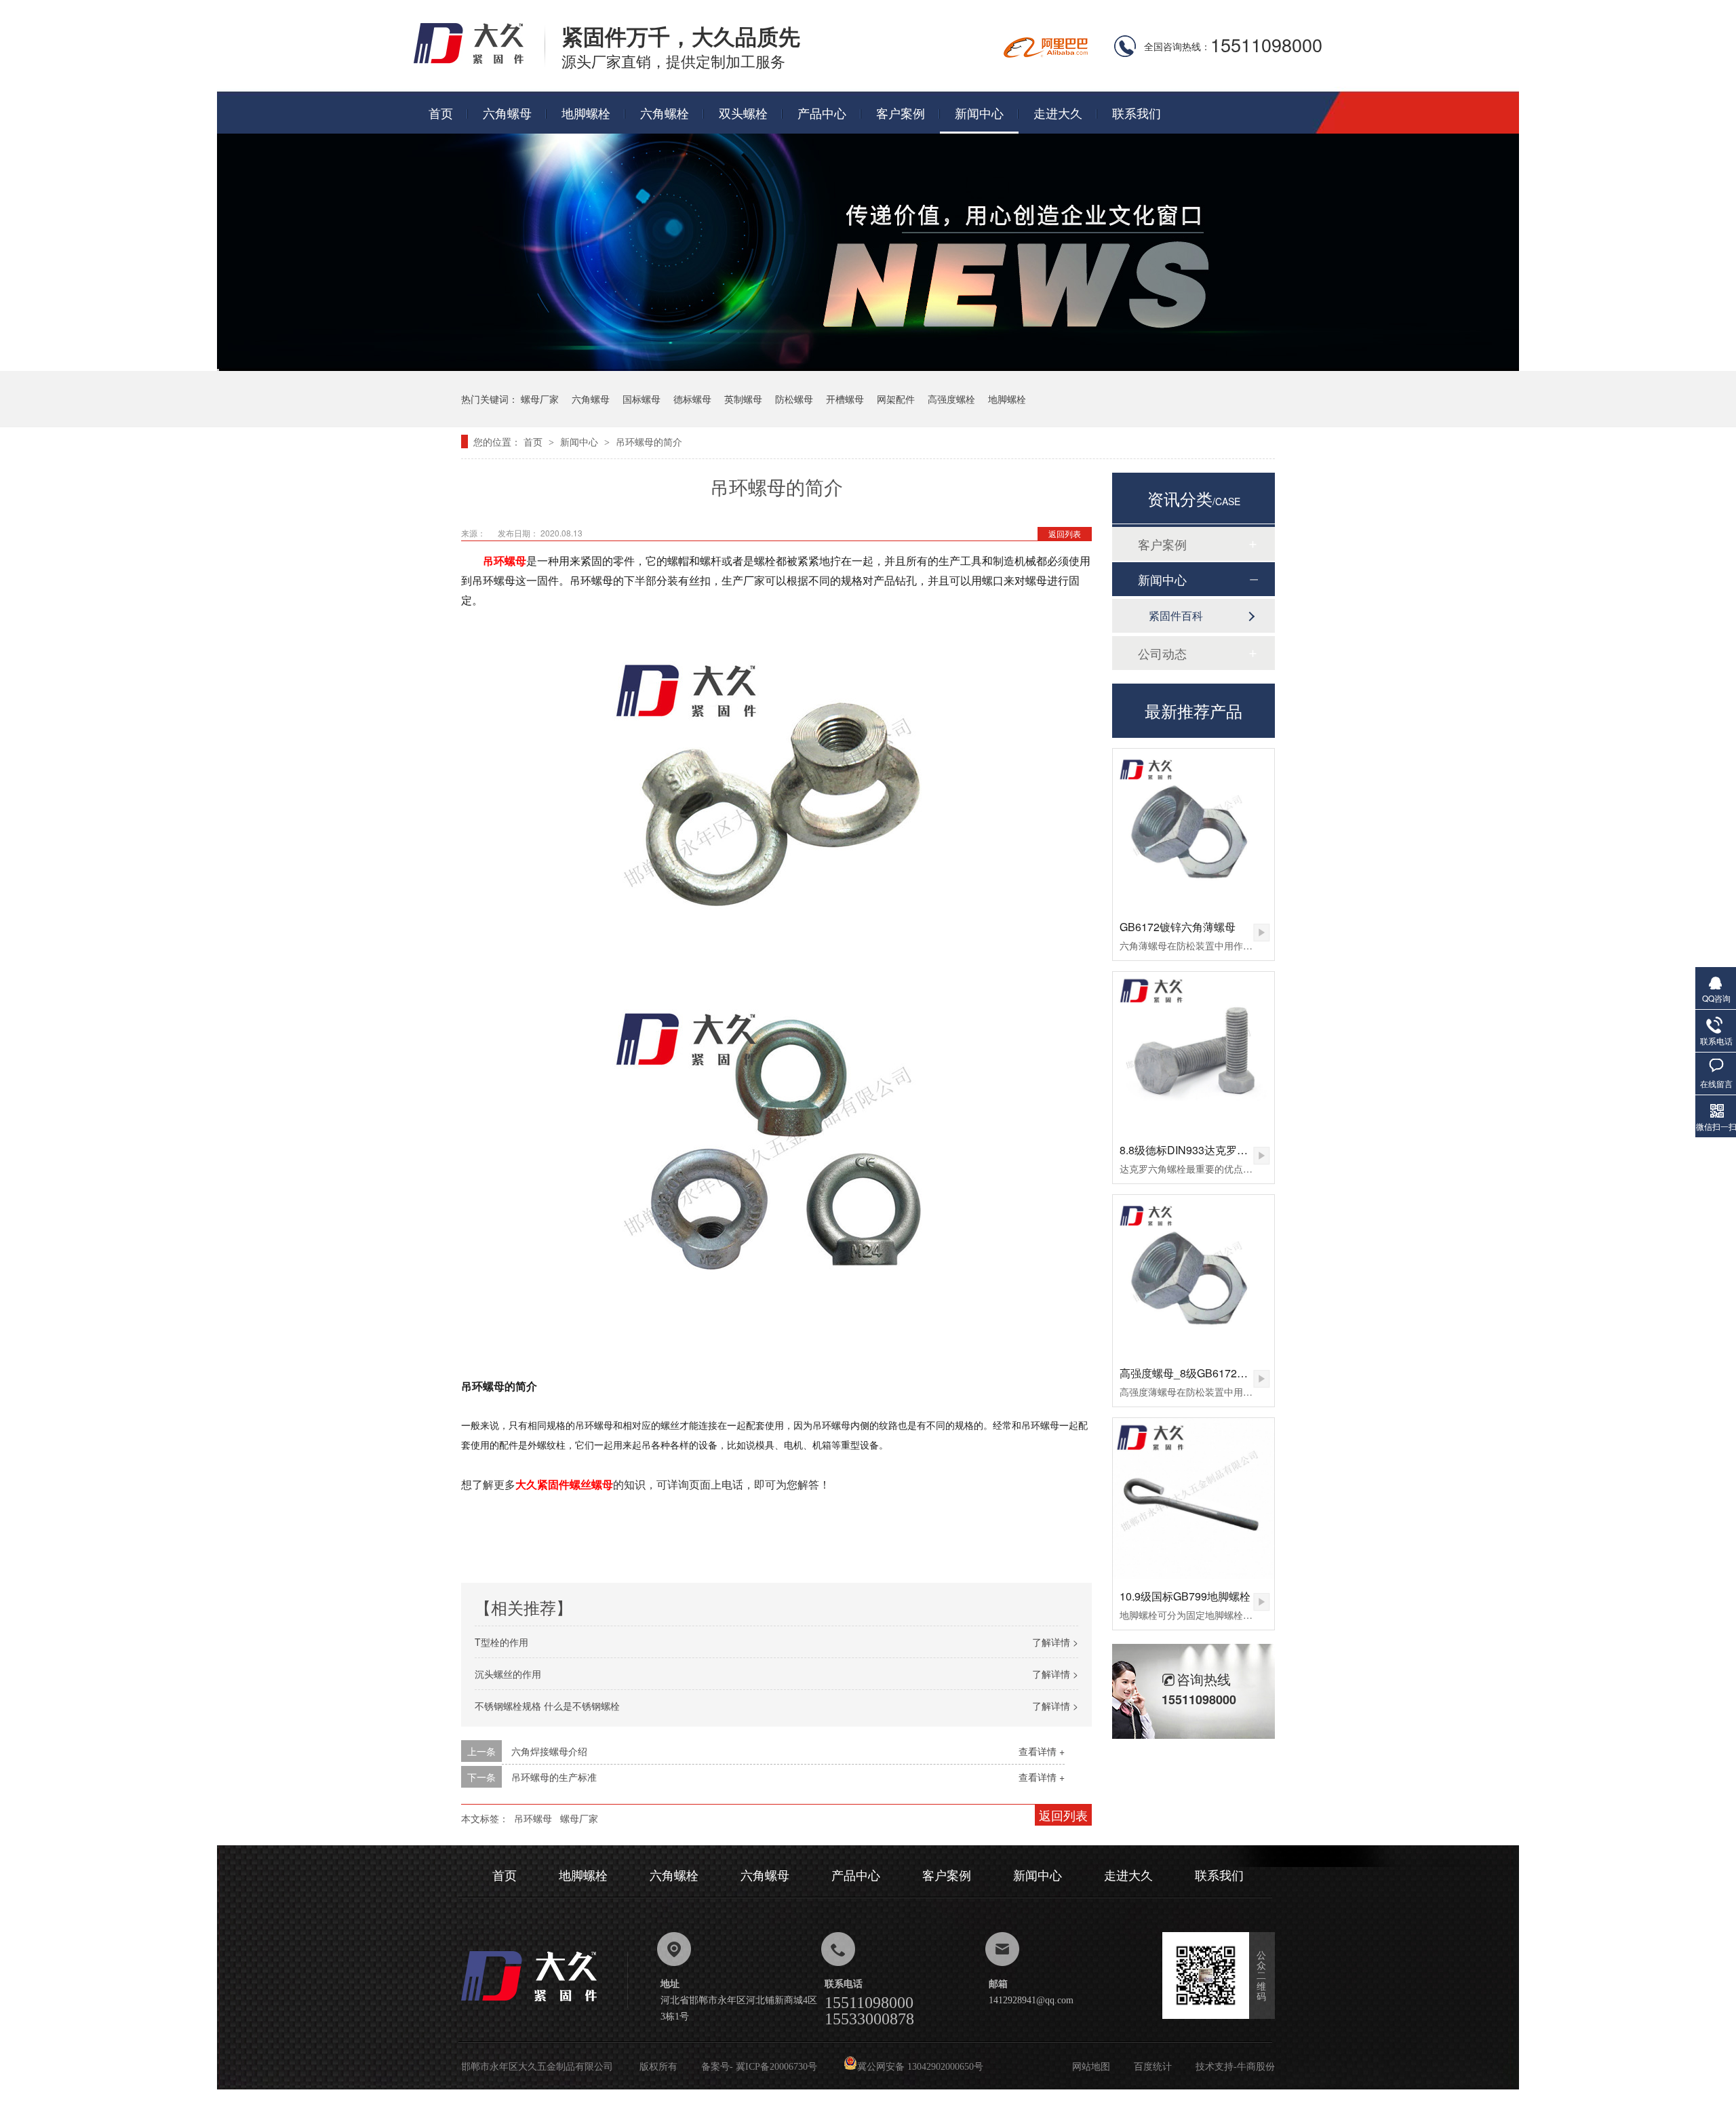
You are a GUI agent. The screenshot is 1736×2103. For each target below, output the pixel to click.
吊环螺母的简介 (649, 441)
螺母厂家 (540, 399)
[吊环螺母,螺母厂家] (479, 62)
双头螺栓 (743, 113)
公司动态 (1162, 653)
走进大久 (1058, 113)
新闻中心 (979, 113)
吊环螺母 (533, 1818)
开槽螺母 (845, 399)
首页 (441, 113)
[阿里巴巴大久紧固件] (1046, 53)
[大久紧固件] (545, 2005)
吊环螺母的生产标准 (554, 1777)
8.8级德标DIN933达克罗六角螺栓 (1200, 1150)
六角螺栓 (665, 113)
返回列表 (1065, 533)
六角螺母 (507, 113)
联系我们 (1137, 113)
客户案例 (901, 113)
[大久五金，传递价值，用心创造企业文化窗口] (868, 367)
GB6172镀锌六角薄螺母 (1178, 927)
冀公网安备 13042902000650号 (920, 2067)
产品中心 (822, 113)
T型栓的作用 (501, 1642)
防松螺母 (794, 399)
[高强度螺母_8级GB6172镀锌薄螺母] (1193, 1276)
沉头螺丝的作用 (508, 1674)
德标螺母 (692, 399)
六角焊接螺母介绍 (549, 1751)
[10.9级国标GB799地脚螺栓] (1193, 1499)
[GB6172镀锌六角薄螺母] (1193, 829)
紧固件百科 (1176, 615)
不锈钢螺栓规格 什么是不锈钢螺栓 (547, 1706)
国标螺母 (642, 399)
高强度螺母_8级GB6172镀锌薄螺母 (1205, 1373)
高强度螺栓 (951, 399)
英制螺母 (743, 399)
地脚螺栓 (586, 113)
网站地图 (1091, 2067)
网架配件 (896, 399)
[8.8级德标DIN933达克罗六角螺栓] (1193, 1053)
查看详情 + (1042, 1751)
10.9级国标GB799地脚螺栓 (1185, 1596)
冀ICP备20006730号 (776, 2067)
